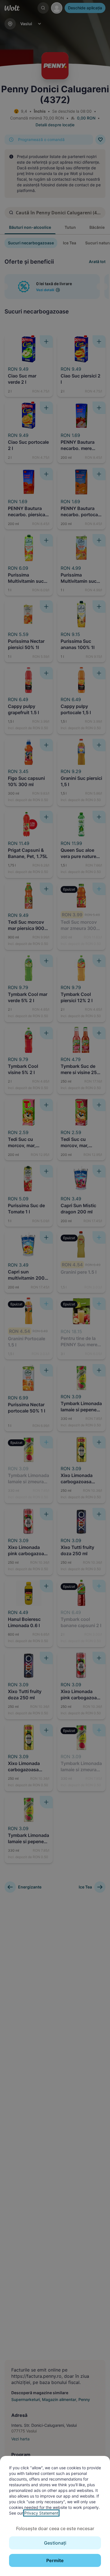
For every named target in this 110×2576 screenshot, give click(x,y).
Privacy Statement (41, 2513)
